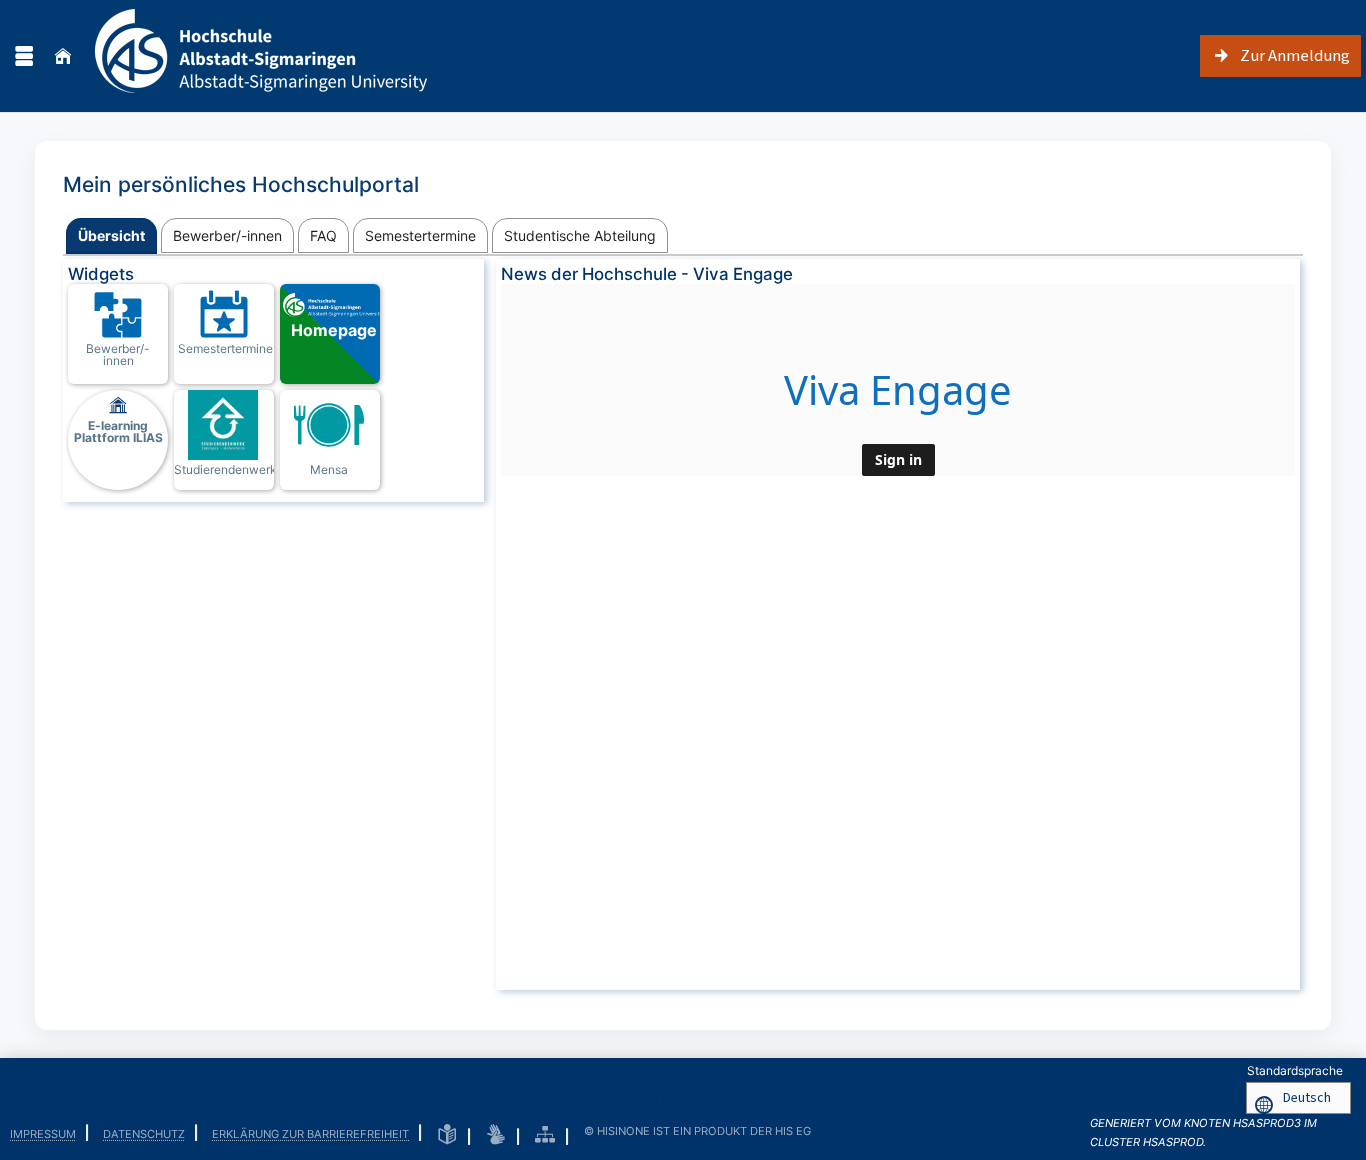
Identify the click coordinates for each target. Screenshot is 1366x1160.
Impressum (43, 1134)
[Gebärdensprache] (496, 1135)
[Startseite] (63, 56)
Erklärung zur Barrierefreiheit (310, 1134)
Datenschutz (144, 1134)
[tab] (111, 236)
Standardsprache (1295, 1070)
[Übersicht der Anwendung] (545, 1135)
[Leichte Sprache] (447, 1135)
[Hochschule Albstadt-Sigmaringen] (261, 56)
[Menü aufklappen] (24, 56)
